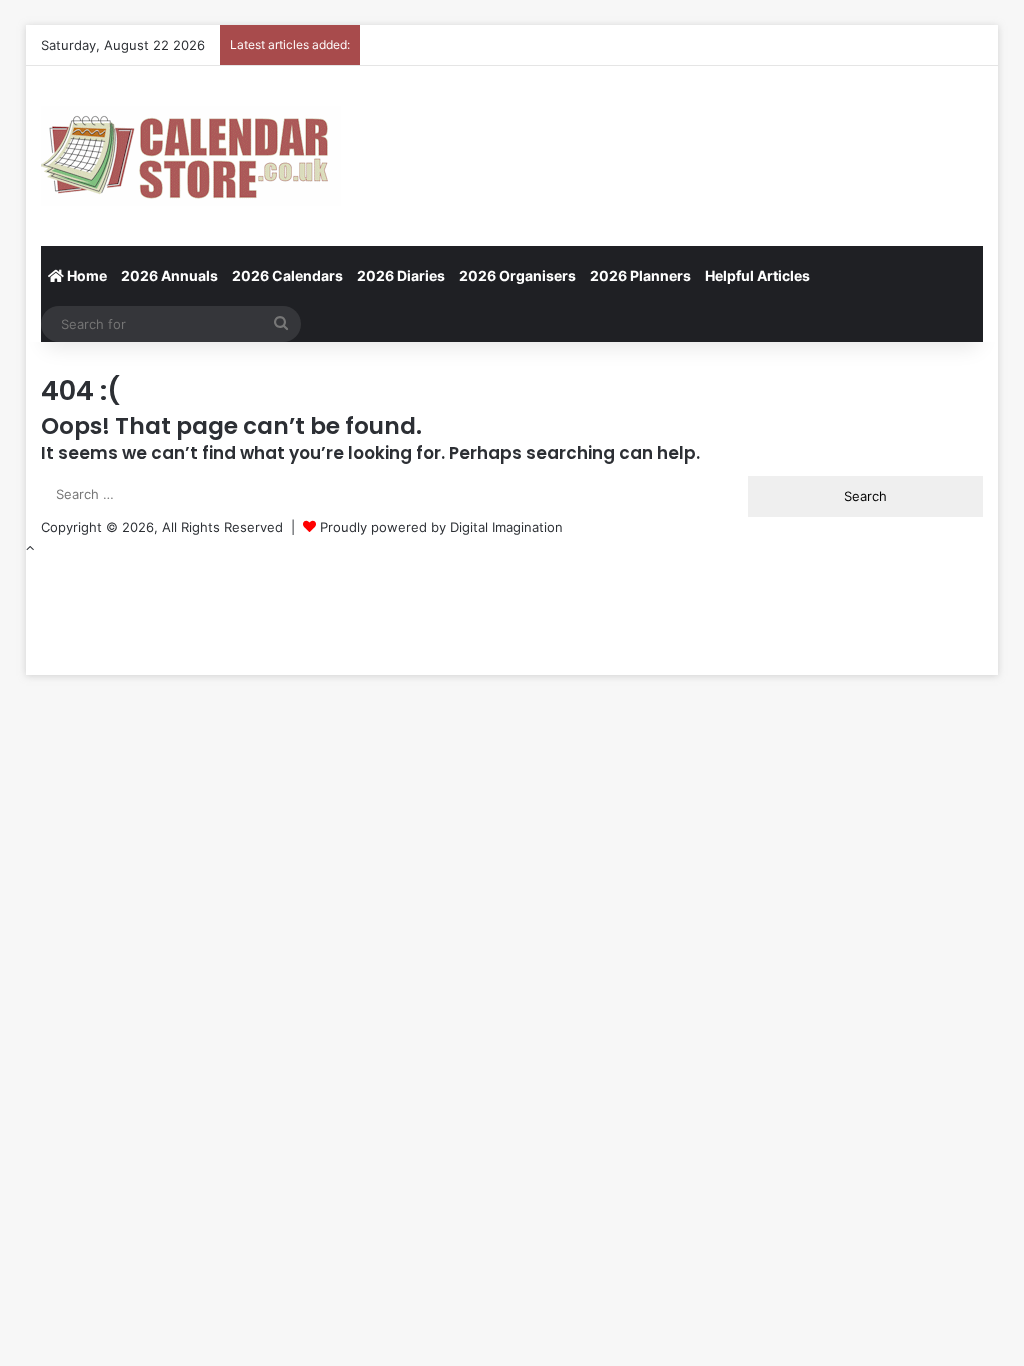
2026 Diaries (401, 275)
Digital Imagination (506, 527)
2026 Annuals (169, 275)
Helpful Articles (757, 275)
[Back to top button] (30, 548)
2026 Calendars (287, 275)
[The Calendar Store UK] (191, 156)
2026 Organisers (517, 275)
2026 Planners (640, 275)
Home (85, 275)
